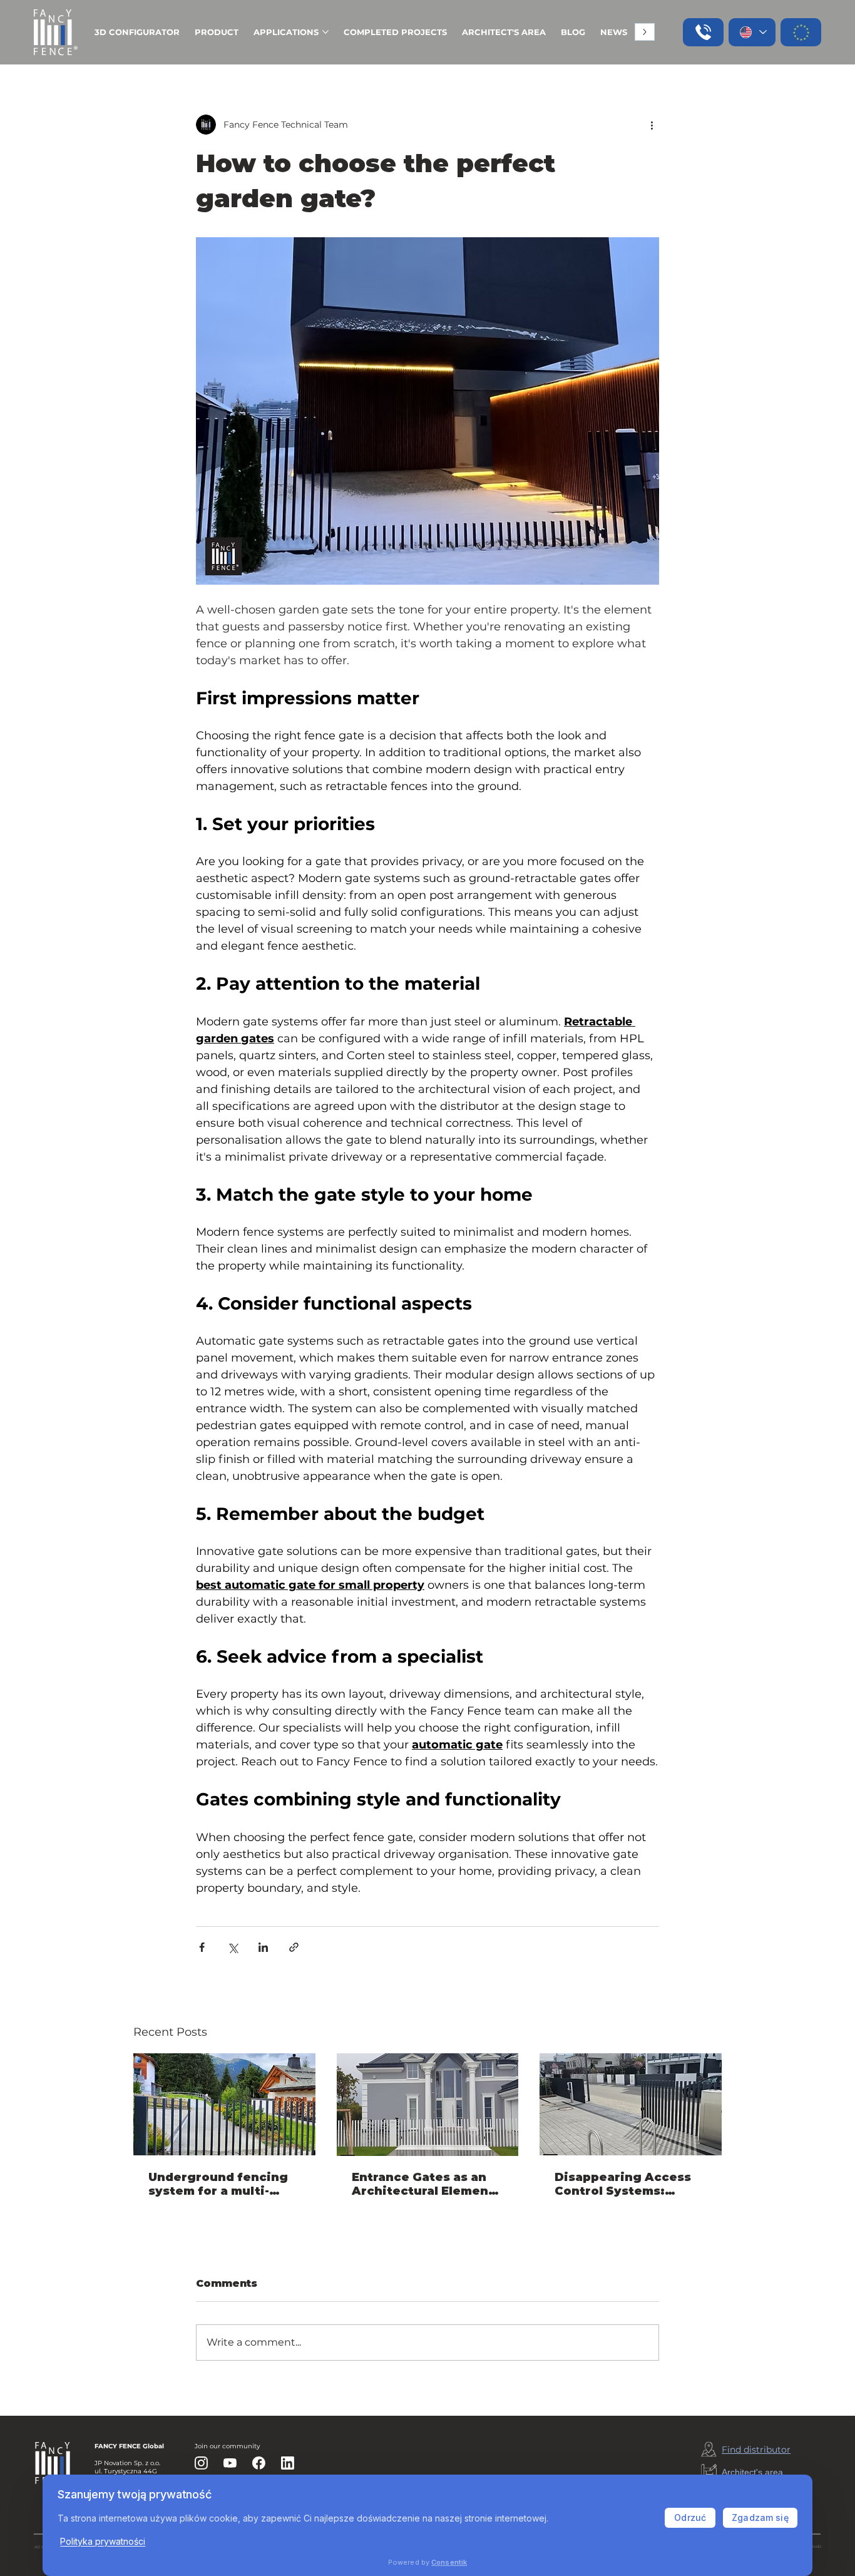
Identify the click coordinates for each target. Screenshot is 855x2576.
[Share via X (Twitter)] (233, 1947)
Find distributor (756, 2450)
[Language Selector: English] (752, 32)
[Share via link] (294, 1947)
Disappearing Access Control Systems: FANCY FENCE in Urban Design (626, 2184)
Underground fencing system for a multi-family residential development (218, 2184)
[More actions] (652, 125)
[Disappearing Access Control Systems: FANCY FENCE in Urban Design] (631, 2104)
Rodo (816, 2547)
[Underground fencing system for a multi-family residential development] (224, 2104)
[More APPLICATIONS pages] (325, 32)
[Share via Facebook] (202, 1947)
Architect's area (752, 2472)
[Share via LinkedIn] (263, 1947)
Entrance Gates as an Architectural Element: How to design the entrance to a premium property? (425, 2184)
